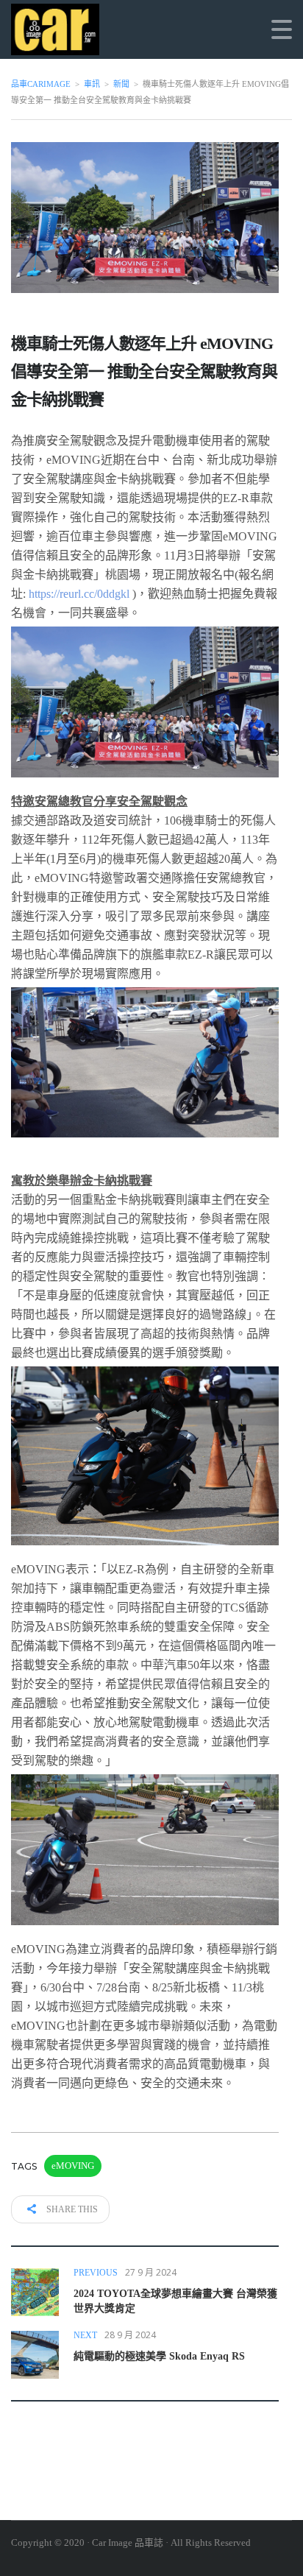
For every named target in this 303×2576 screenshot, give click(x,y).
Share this (71, 2209)
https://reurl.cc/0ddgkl (79, 594)
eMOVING (73, 2166)
